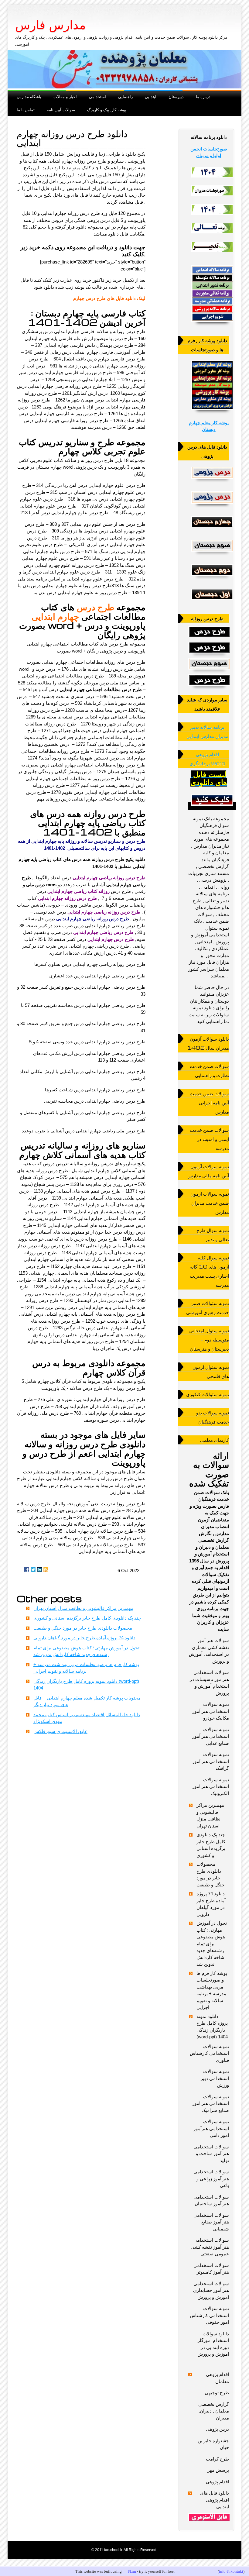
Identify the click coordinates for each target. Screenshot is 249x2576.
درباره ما (203, 96)
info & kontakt (231, 2571)
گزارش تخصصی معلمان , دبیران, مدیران (214, 2411)
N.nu (132, 2571)
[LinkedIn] (39, 1570)
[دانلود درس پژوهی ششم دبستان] (212, 480)
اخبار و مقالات (65, 96)
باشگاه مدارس (29, 96)
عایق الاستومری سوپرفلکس (60, 1731)
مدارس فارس (50, 25)
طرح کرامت (217, 2459)
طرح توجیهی (217, 2393)
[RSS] (46, 1570)
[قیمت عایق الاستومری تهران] (209, 2517)
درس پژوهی (217, 2429)
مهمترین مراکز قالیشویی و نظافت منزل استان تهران (83, 1608)
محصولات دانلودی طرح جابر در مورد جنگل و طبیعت (83, 1628)
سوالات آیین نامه (61, 110)
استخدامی (97, 96)
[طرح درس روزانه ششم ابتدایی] (209, 680)
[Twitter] (33, 1570)
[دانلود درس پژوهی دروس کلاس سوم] (212, 553)
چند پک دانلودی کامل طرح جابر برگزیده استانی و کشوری (87, 1618)
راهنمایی (125, 96)
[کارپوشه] (212, 411)
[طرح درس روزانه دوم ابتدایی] (209, 648)
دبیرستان (176, 96)
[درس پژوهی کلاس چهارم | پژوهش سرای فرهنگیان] (212, 529)
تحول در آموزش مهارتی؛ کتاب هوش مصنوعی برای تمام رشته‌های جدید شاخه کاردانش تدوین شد (212, 1944)
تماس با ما (26, 110)
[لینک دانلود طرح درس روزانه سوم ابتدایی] (209, 664)
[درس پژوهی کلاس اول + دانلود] (212, 601)
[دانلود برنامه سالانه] (212, 323)
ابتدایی (151, 96)
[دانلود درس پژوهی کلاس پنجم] (212, 505)
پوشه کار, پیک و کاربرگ (107, 110)
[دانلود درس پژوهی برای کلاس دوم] (212, 577)
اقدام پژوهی (217, 2482)
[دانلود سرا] (212, 807)
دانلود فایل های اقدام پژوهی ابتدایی (215, 2500)
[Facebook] (27, 1570)
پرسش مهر (218, 2470)
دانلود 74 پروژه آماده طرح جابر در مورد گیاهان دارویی (84, 1638)
